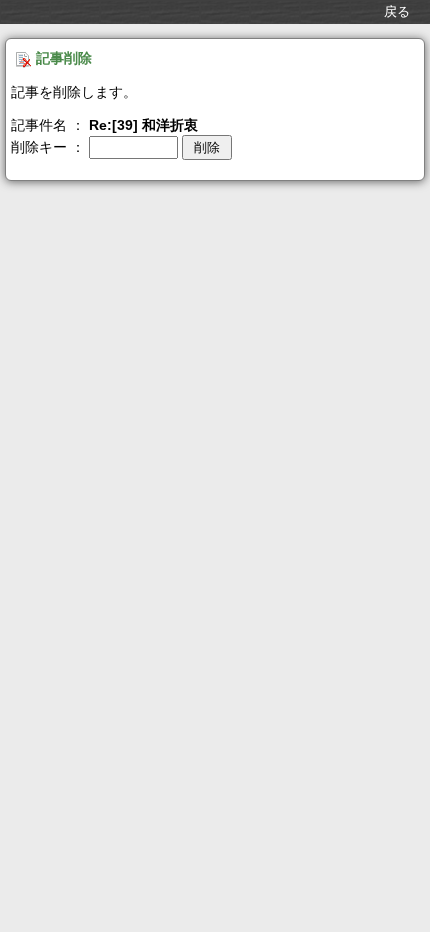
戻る (397, 11)
